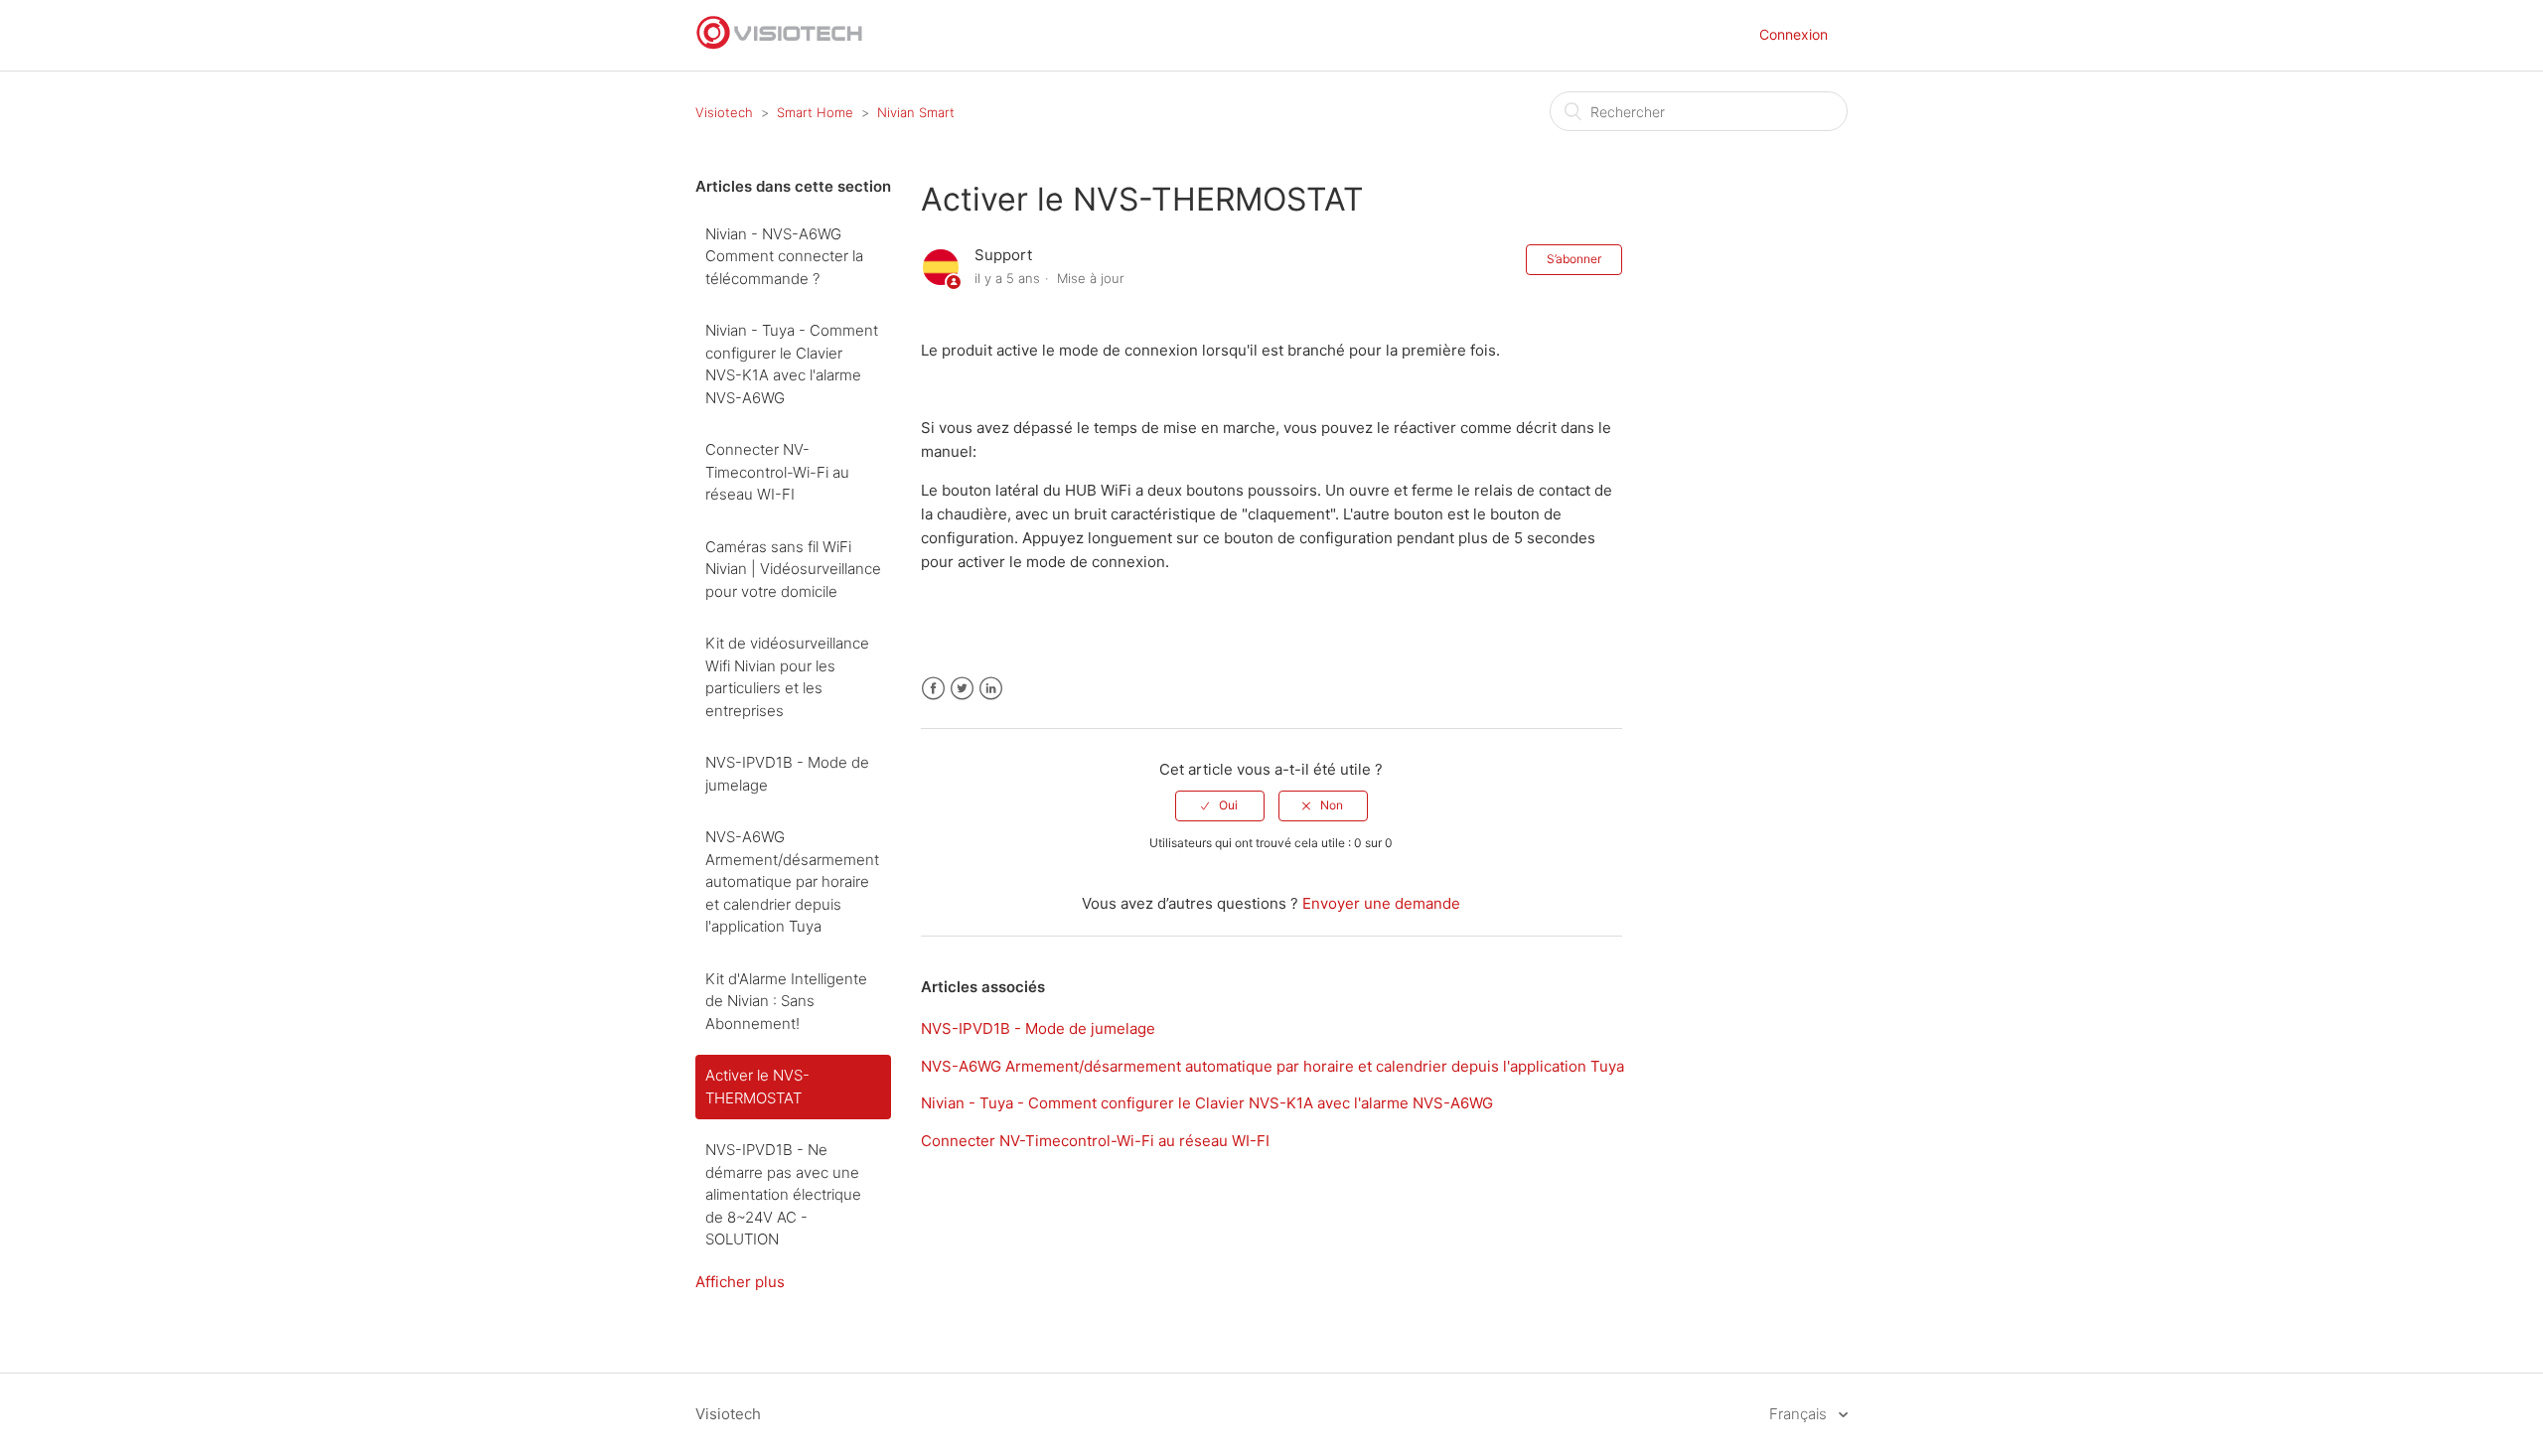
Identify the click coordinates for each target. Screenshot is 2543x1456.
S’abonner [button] (1574, 259)
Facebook (933, 689)
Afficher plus (740, 1282)
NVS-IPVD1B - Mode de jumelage (787, 774)
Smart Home (815, 112)
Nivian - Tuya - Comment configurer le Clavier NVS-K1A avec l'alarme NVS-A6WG (792, 364)
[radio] (1220, 805)
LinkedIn (991, 689)
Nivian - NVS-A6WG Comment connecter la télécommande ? (784, 256)
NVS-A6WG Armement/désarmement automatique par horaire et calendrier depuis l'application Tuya (792, 881)
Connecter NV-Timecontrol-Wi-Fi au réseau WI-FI (777, 472)
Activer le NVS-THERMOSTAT (757, 1087)
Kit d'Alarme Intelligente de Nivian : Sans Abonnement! (786, 1001)
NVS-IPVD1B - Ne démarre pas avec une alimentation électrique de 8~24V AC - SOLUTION (783, 1194)
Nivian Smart (916, 112)
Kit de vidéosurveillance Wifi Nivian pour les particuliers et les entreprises (787, 677)
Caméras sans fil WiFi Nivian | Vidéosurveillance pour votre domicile (793, 569)
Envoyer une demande (1381, 903)
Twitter (962, 689)
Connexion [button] (1794, 34)
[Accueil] (780, 45)
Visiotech (724, 112)
